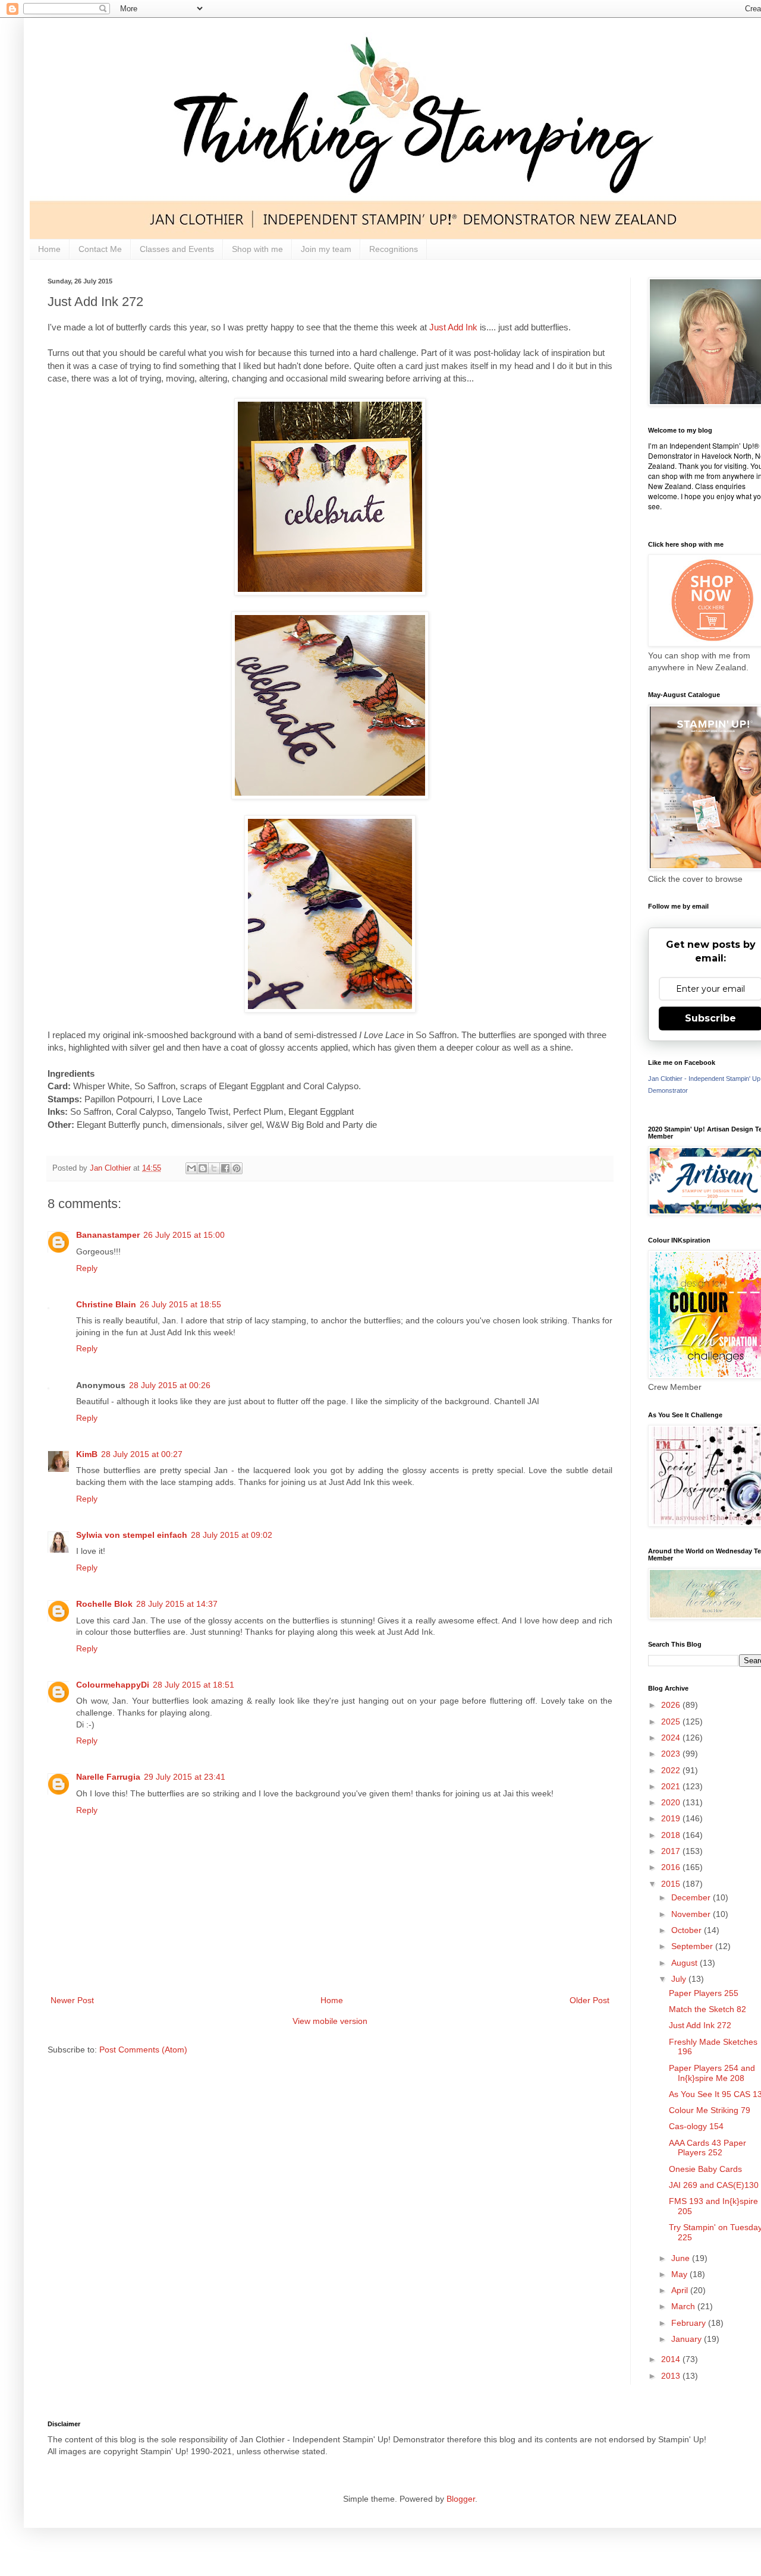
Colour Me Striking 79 (710, 2110)
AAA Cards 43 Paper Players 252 (707, 2148)
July (680, 1979)
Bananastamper (108, 1235)
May (680, 2274)
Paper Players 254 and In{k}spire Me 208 (712, 2073)
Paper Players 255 (704, 1993)
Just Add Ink (453, 327)
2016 (672, 1867)
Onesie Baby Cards (705, 2169)
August (685, 1963)
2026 (672, 1705)
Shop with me (257, 249)
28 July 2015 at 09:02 (232, 1535)
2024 (672, 1738)
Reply (87, 1268)
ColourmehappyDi (113, 1685)
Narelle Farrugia (108, 1777)
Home (49, 249)
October (688, 1930)
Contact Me (100, 249)
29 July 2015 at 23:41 (185, 1777)
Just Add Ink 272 (700, 2025)
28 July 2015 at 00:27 (142, 1454)
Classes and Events (177, 249)
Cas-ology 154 (696, 2126)
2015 (672, 1884)
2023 (672, 1754)
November (692, 1914)
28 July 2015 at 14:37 (177, 1604)
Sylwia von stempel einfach (132, 1535)
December (692, 1897)
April (681, 2290)
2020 (672, 1802)
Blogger (461, 2499)
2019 (672, 1818)
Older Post (589, 2000)
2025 (672, 1721)
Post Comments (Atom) (143, 2050)
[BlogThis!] (203, 1168)
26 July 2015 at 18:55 (180, 1304)
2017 (672, 1851)
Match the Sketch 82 (707, 2009)
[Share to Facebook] (225, 1168)
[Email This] (191, 1168)
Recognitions (394, 249)
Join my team (326, 249)
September (693, 1946)
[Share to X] (214, 1168)
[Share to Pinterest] (237, 1168)
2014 (672, 2359)
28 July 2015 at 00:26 (170, 1385)
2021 (672, 1786)
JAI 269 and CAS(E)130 (714, 2185)
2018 (672, 1835)
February (690, 2323)
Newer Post (72, 2000)
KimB (87, 1454)
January (688, 2339)
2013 (672, 2376)
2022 (672, 1770)
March (684, 2306)
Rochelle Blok (104, 1604)
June (682, 2258)
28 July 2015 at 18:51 (194, 1685)
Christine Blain (106, 1304)
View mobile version (330, 2021)
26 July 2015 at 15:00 (184, 1235)
